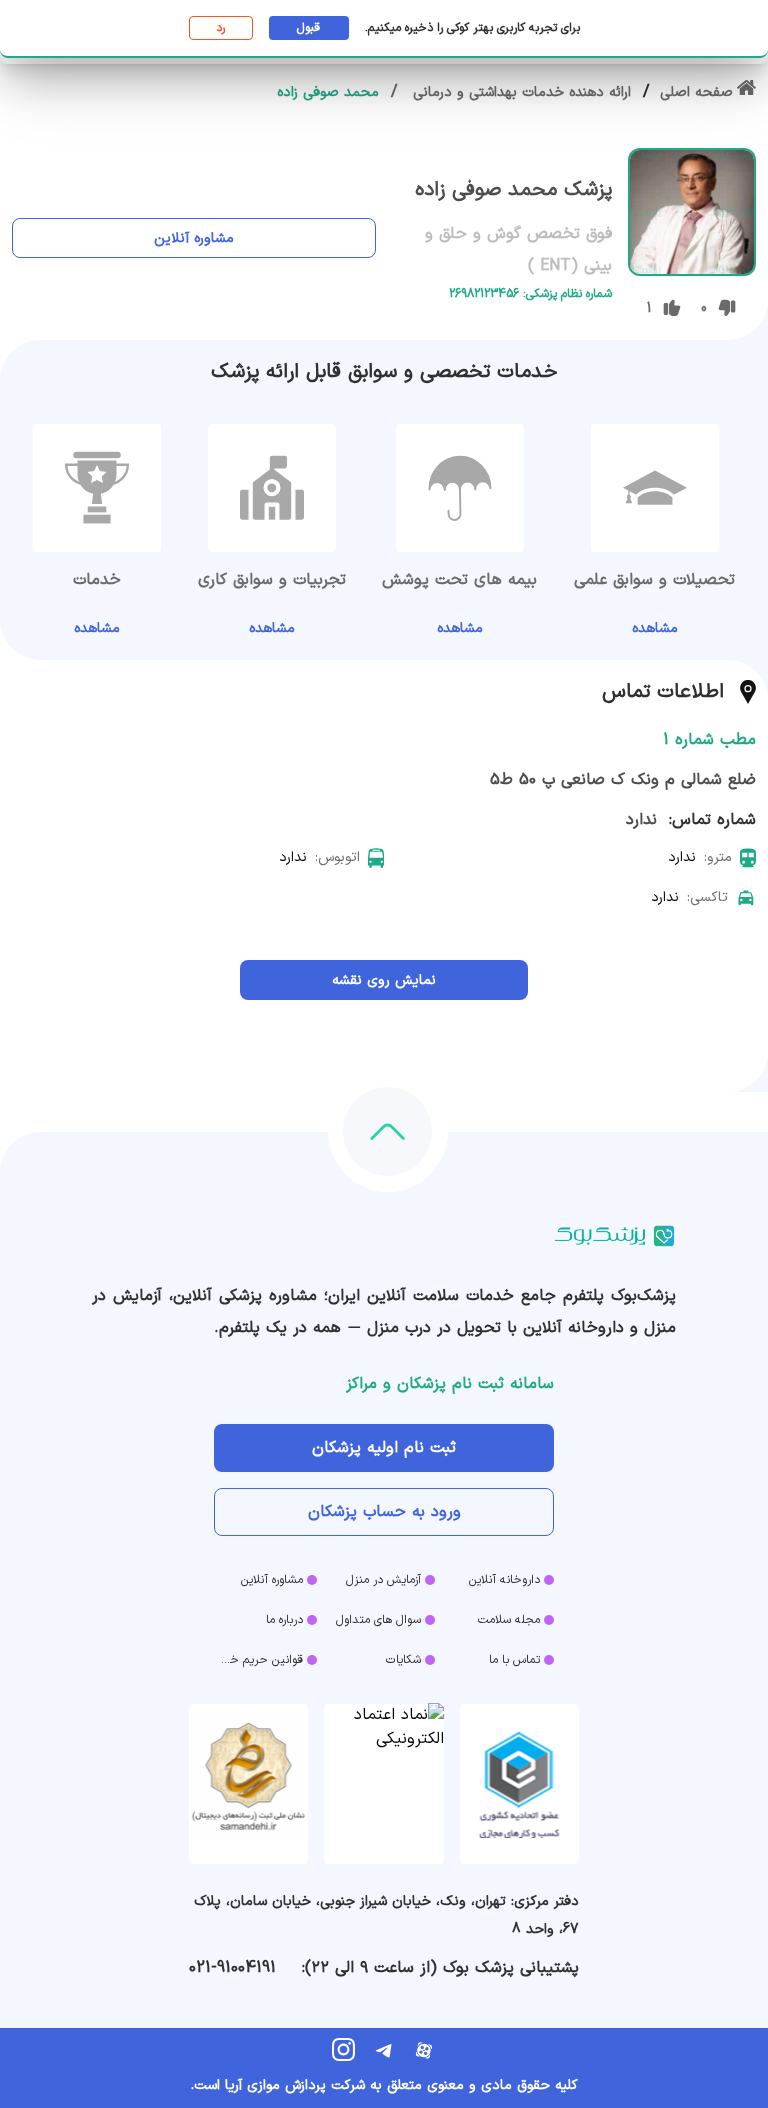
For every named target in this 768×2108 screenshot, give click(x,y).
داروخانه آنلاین (504, 1580)
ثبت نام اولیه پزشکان (384, 1448)
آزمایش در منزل (383, 1580)
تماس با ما (514, 1660)
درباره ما (284, 1620)
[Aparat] (424, 2050)
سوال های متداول (378, 1620)
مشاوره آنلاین (194, 238)
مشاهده (655, 628)
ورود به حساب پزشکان (384, 1512)
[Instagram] (344, 2050)
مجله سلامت (509, 1620)
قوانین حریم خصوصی (258, 1660)
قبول (308, 28)
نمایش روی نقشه (384, 980)
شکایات (403, 1660)
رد (220, 28)
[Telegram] (384, 2050)
